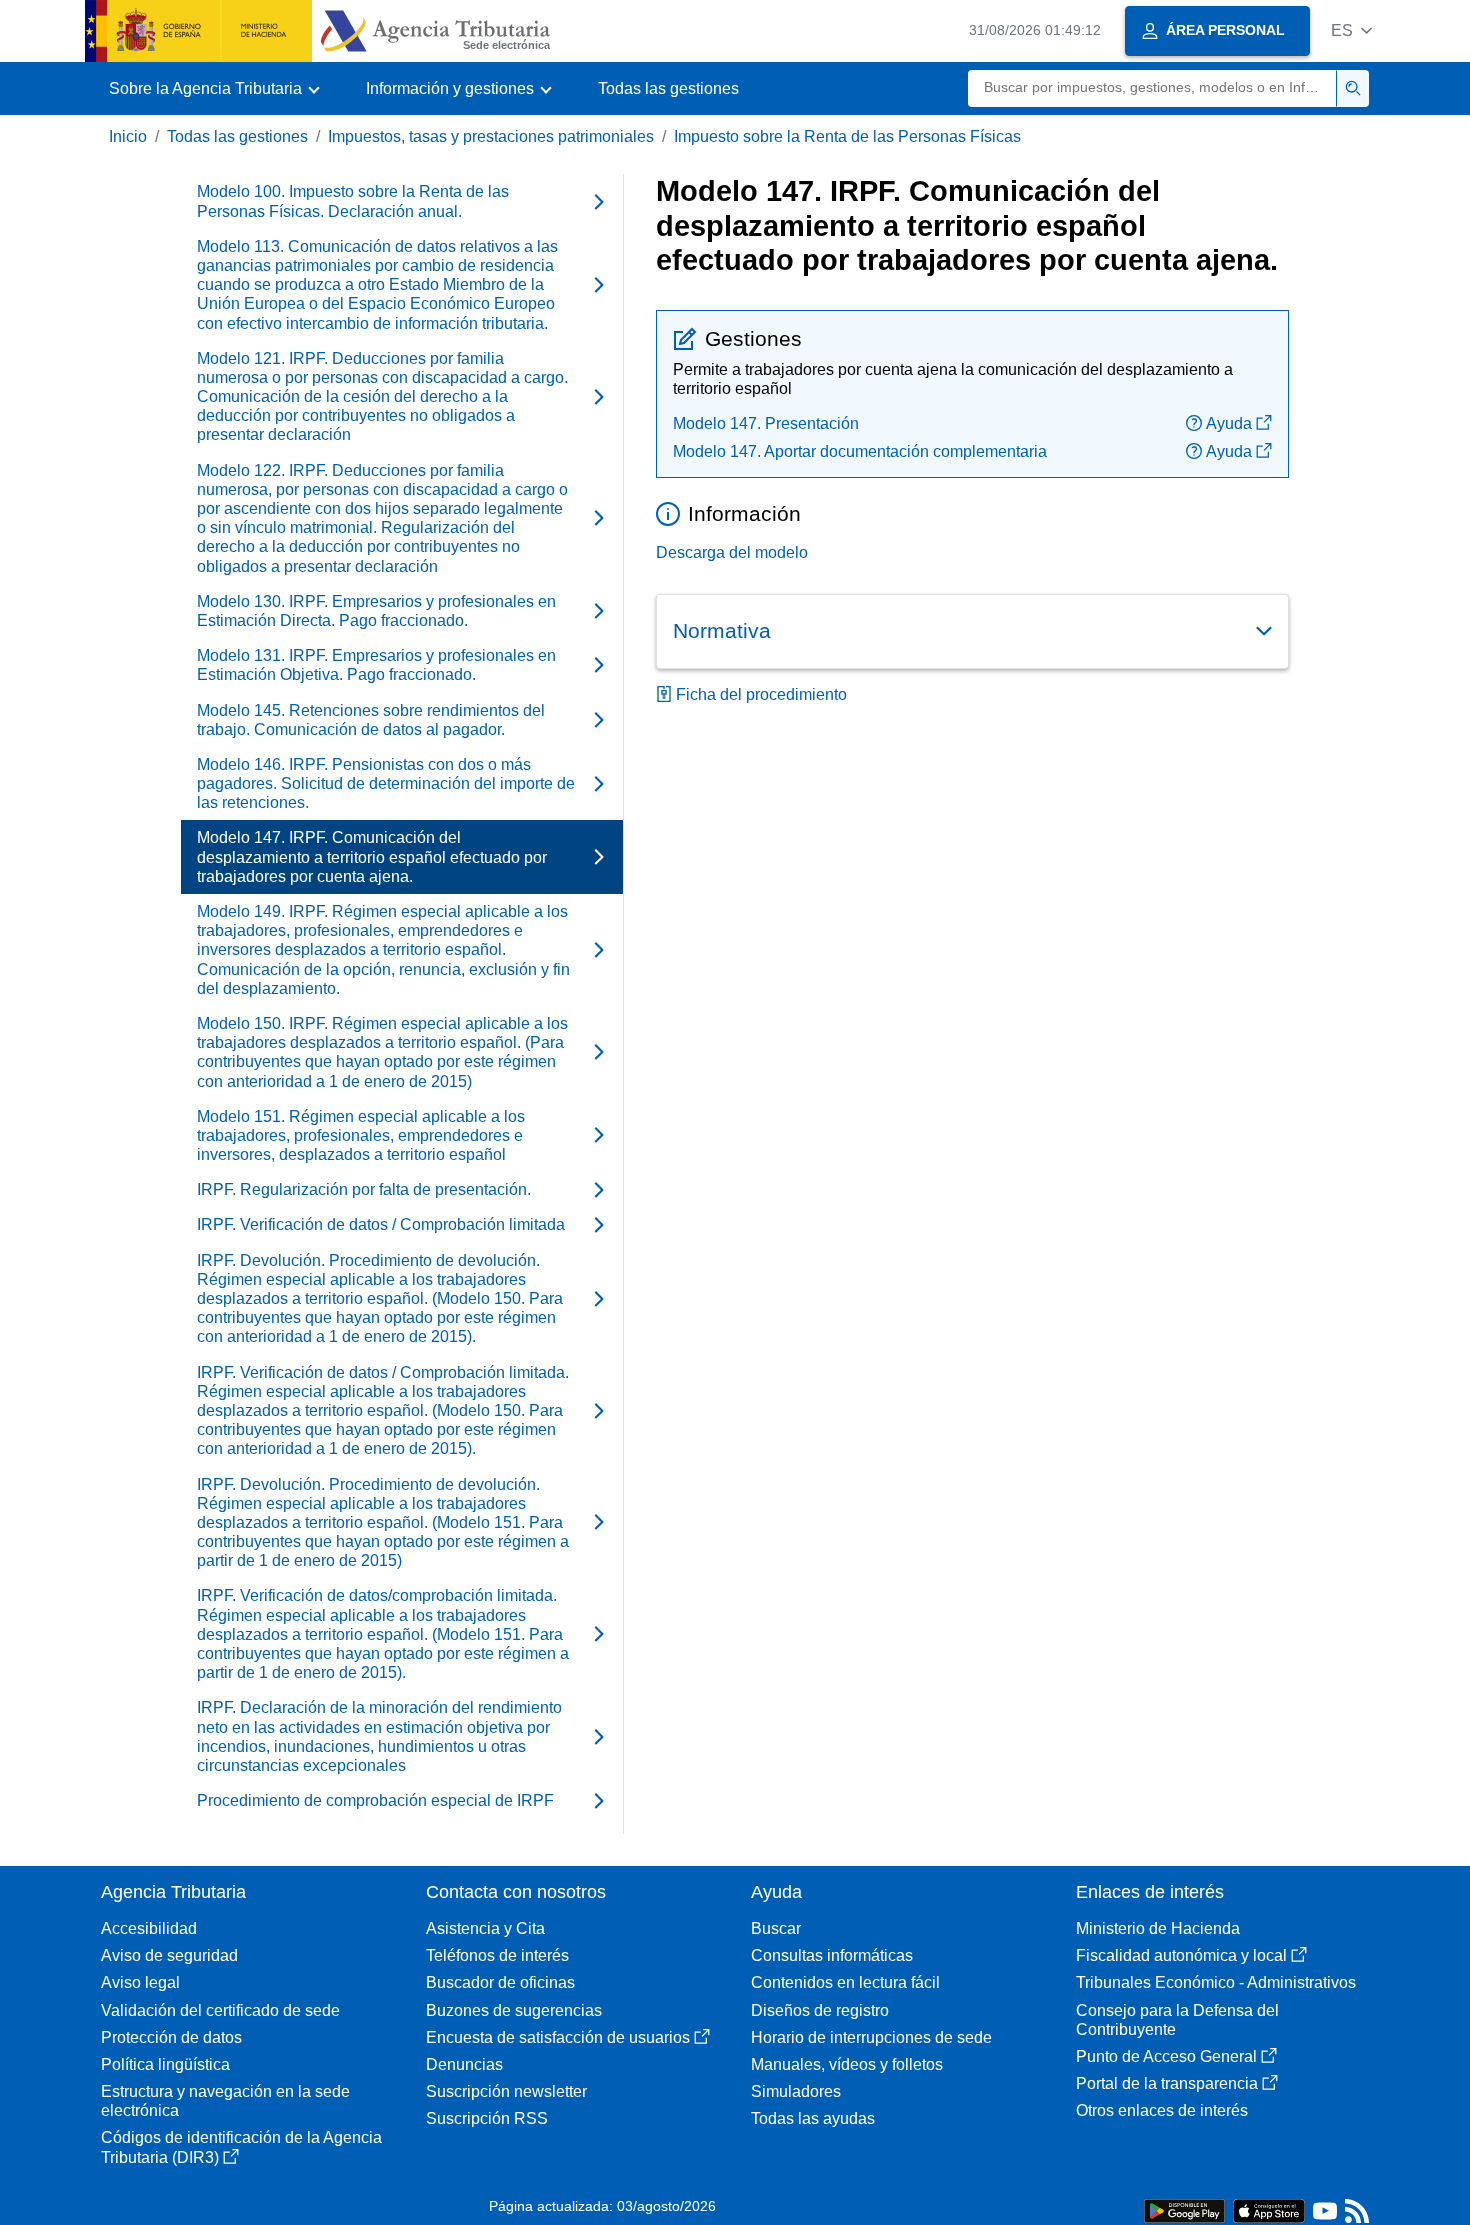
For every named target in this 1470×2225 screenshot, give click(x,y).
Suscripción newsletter (506, 2091)
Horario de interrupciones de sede (871, 2037)
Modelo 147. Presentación (766, 423)
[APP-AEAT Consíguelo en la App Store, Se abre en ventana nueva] (1269, 2209)
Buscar (776, 1928)
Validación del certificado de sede (220, 2010)
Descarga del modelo (732, 552)
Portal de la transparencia (1167, 2083)
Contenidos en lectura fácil (845, 1982)
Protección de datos (171, 2037)
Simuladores (796, 2091)
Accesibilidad (149, 1928)
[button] (1351, 30)
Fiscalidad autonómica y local (1181, 1955)
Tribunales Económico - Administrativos (1216, 1982)
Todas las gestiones (668, 88)
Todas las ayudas (813, 2118)
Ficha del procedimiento (761, 694)
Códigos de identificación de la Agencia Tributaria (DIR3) (241, 2147)
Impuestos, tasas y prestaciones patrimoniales (491, 136)
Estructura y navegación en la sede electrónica (225, 2101)
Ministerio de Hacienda (1158, 1928)
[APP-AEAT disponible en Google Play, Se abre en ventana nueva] (1184, 2209)
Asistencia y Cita (485, 1928)
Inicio (128, 136)
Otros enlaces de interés (1162, 2110)
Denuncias (464, 2064)
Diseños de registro (820, 2010)
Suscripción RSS (487, 2118)
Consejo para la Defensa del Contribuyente (1177, 2020)
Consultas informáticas (832, 1955)
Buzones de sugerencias (514, 2010)
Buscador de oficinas (500, 1982)
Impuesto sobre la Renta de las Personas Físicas (847, 136)
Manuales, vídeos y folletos (847, 2064)
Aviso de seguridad (169, 1955)
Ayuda (1229, 423)
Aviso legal (140, 1982)
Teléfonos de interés (497, 1955)
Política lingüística (165, 2064)
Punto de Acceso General (1166, 2056)
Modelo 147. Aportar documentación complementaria (860, 451)
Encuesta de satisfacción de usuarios (558, 2037)
